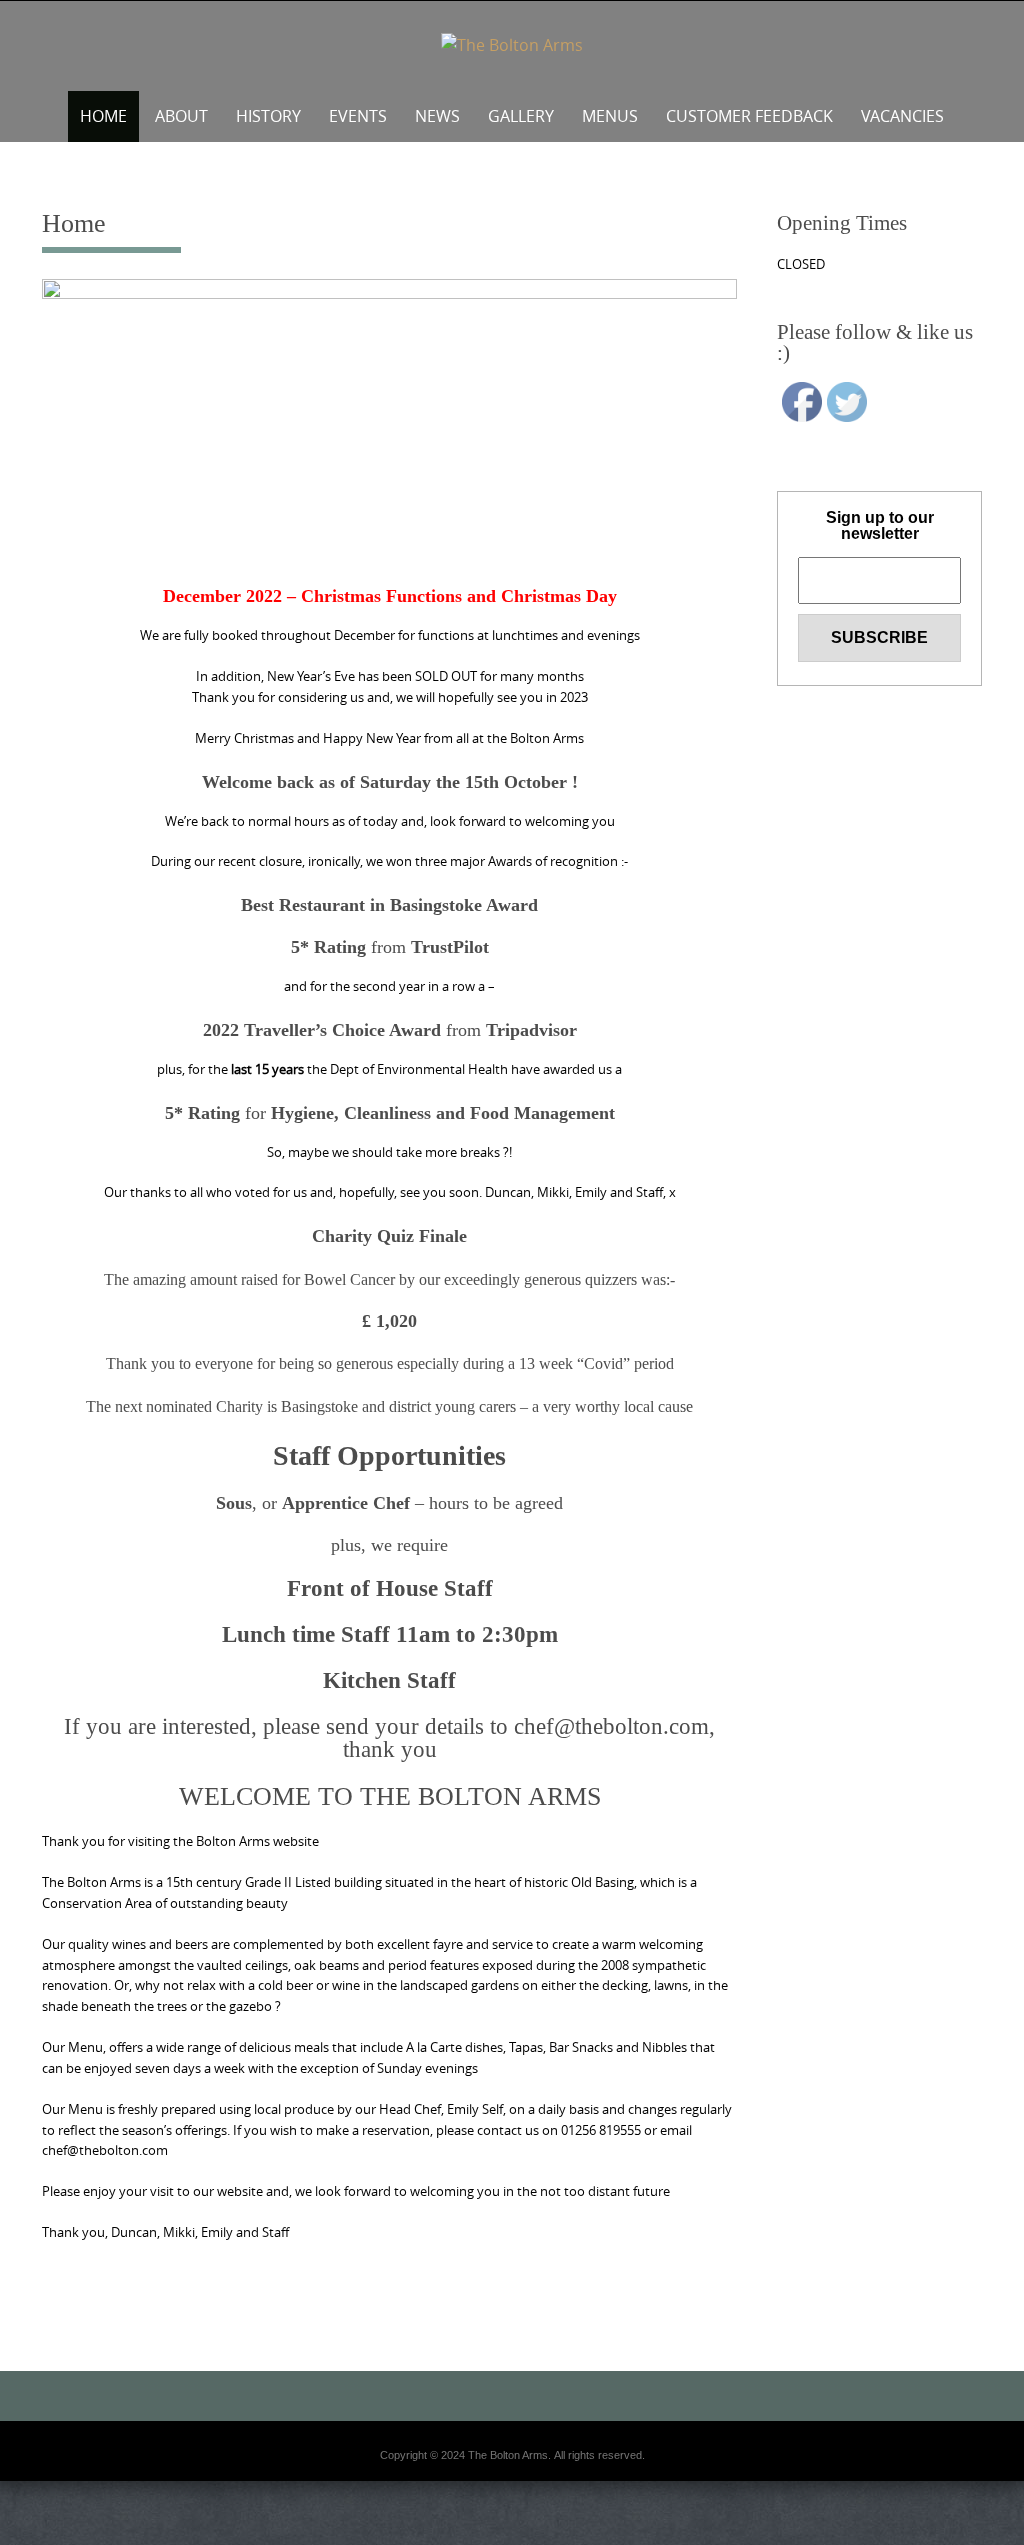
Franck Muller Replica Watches (710, 2539)
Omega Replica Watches (432, 2491)
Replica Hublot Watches (433, 2527)
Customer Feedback (749, 116)
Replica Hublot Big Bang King (433, 2455)
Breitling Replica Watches (569, 2539)
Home (103, 116)
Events (358, 116)
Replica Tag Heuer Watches (177, 2539)
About (181, 116)
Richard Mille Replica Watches (431, 2539)
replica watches (827, 2539)
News (437, 116)
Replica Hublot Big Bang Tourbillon (432, 2503)
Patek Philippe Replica (301, 2539)
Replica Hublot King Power (433, 2515)
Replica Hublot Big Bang (433, 2467)
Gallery (521, 116)
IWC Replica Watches (53, 2539)
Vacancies (902, 116)
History (268, 116)
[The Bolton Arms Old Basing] (512, 46)
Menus (610, 116)
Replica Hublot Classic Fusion (432, 2479)
